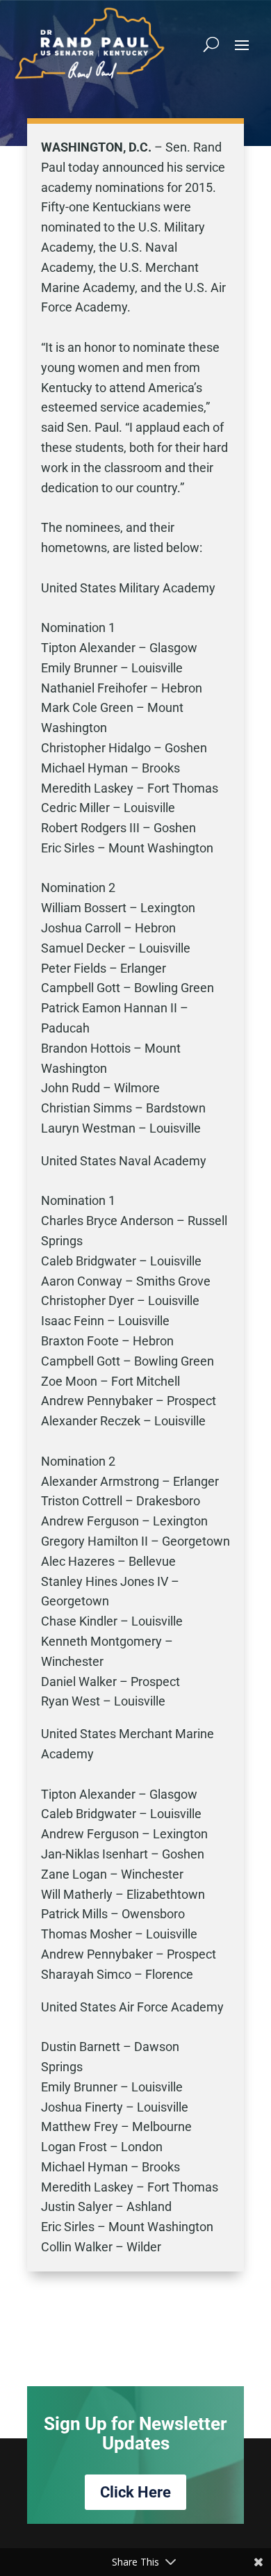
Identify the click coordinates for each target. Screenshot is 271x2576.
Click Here (135, 2492)
